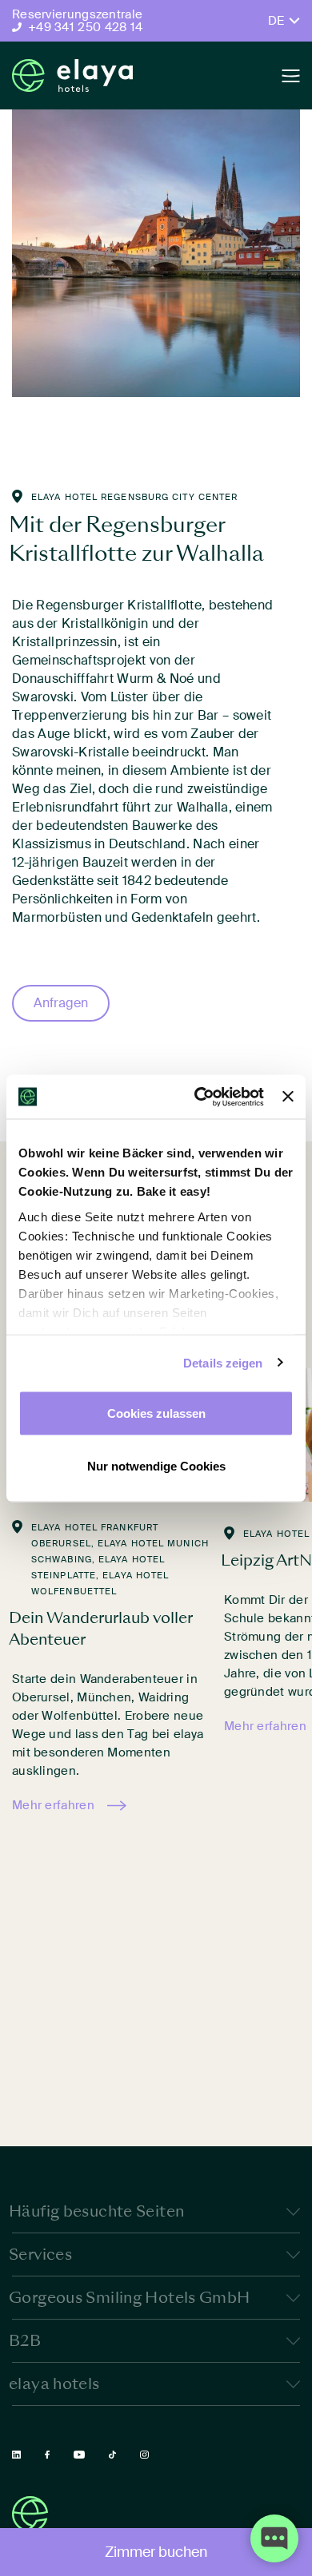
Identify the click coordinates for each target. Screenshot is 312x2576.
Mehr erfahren (53, 1805)
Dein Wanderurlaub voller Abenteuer (100, 1628)
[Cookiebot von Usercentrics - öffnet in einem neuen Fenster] (198, 1097)
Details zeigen (223, 1362)
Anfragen (61, 1003)
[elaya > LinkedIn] (16, 2455)
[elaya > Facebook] (47, 2455)
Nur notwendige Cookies (156, 1465)
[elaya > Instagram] (144, 2455)
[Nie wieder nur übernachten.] (72, 75)
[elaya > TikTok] (112, 2455)
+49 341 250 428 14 (85, 27)
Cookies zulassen (156, 1413)
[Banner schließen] (288, 1097)
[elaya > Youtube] (79, 2455)
